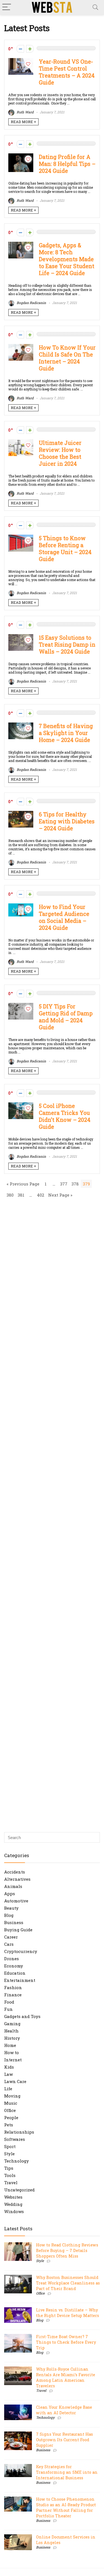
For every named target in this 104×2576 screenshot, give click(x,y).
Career (11, 1937)
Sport (10, 2146)
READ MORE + (23, 122)
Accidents (15, 1872)
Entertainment (20, 1980)
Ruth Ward (25, 112)
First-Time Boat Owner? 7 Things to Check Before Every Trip (66, 2342)
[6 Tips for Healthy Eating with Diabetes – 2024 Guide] (21, 814)
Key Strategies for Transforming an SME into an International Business (67, 2472)
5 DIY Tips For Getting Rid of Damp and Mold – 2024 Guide (66, 1017)
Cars (9, 1944)
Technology (17, 2161)
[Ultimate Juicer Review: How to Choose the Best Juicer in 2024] (21, 442)
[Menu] (7, 7)
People (11, 2117)
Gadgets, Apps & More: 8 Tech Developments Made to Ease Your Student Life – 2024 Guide (67, 259)
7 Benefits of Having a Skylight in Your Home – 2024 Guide (66, 733)
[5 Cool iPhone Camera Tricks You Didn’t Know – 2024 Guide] (21, 1105)
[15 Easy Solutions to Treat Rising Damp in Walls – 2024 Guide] (21, 637)
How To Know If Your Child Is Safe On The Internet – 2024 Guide (67, 358)
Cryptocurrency (21, 1951)
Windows (14, 2211)
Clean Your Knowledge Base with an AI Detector (64, 2410)
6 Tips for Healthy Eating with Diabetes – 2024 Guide (67, 821)
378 (75, 1184)
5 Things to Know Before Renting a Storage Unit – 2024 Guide (65, 549)
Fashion (13, 1987)
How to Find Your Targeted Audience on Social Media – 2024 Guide (64, 917)
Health (11, 2031)
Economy (14, 1966)
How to (12, 2052)
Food (9, 2002)
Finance (13, 1995)
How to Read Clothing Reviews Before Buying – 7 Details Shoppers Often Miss (67, 2250)
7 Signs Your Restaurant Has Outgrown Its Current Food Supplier (64, 2440)
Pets (9, 2125)
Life (8, 2089)
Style (9, 2154)
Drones (12, 1959)
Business (14, 1922)
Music (11, 2103)
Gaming (12, 2024)
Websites (13, 2197)
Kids (9, 2067)
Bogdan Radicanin (31, 303)
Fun (8, 2009)
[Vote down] (20, 49)
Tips (9, 2168)
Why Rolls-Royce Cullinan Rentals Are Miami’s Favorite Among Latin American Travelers (66, 2377)
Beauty (11, 1908)
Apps (10, 1894)
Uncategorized (19, 2190)
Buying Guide (18, 1930)
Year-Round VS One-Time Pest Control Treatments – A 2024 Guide (67, 72)
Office (10, 2110)
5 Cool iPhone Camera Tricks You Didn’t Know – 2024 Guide (65, 1116)
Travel (11, 2183)
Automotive (16, 1901)
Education (15, 1973)
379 (86, 1184)
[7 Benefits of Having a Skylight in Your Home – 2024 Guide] (21, 725)
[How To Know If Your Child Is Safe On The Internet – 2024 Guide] (21, 347)
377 (64, 1184)
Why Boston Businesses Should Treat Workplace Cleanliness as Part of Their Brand (68, 2283)
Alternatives (17, 1879)
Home (10, 2045)
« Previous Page (23, 1184)
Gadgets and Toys (22, 2016)
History (12, 2038)
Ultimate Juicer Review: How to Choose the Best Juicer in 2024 (60, 453)
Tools (10, 2175)
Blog (9, 1915)
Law (8, 2074)
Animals (13, 1886)
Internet (13, 2060)
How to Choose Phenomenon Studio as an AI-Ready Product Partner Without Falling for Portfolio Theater (66, 2508)
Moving (12, 2096)
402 (40, 1195)
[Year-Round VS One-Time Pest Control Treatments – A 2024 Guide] (21, 61)
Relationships (19, 2132)
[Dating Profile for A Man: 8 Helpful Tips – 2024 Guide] (21, 156)
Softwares (15, 2139)
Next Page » (60, 1195)
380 (10, 1195)
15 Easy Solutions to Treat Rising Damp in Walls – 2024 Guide (67, 645)
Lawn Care (15, 2081)
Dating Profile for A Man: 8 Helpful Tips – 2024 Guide (67, 164)
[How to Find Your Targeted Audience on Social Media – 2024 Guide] (21, 906)
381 (21, 1195)
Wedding (13, 2204)
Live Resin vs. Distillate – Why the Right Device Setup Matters (68, 2313)
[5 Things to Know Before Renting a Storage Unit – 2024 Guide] (21, 537)
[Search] (95, 7)
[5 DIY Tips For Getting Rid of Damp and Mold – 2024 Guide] (21, 1006)
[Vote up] (30, 49)
